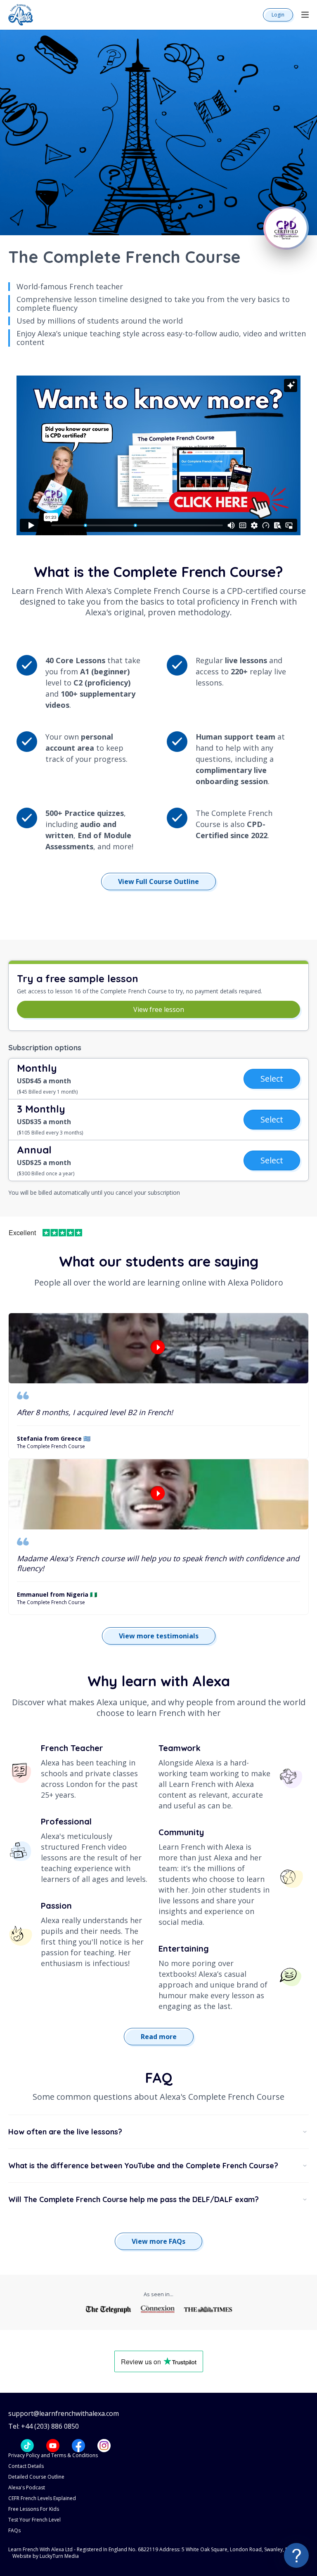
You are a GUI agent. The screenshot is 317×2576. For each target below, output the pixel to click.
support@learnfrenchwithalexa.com (64, 2414)
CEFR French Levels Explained (42, 2498)
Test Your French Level (34, 2520)
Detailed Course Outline (36, 2477)
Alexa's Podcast (27, 2487)
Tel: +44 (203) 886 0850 (44, 2426)
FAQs (14, 2530)
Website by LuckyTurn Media (46, 2556)
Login (278, 15)
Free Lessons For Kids (34, 2509)
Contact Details (26, 2466)
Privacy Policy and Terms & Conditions (53, 2455)
